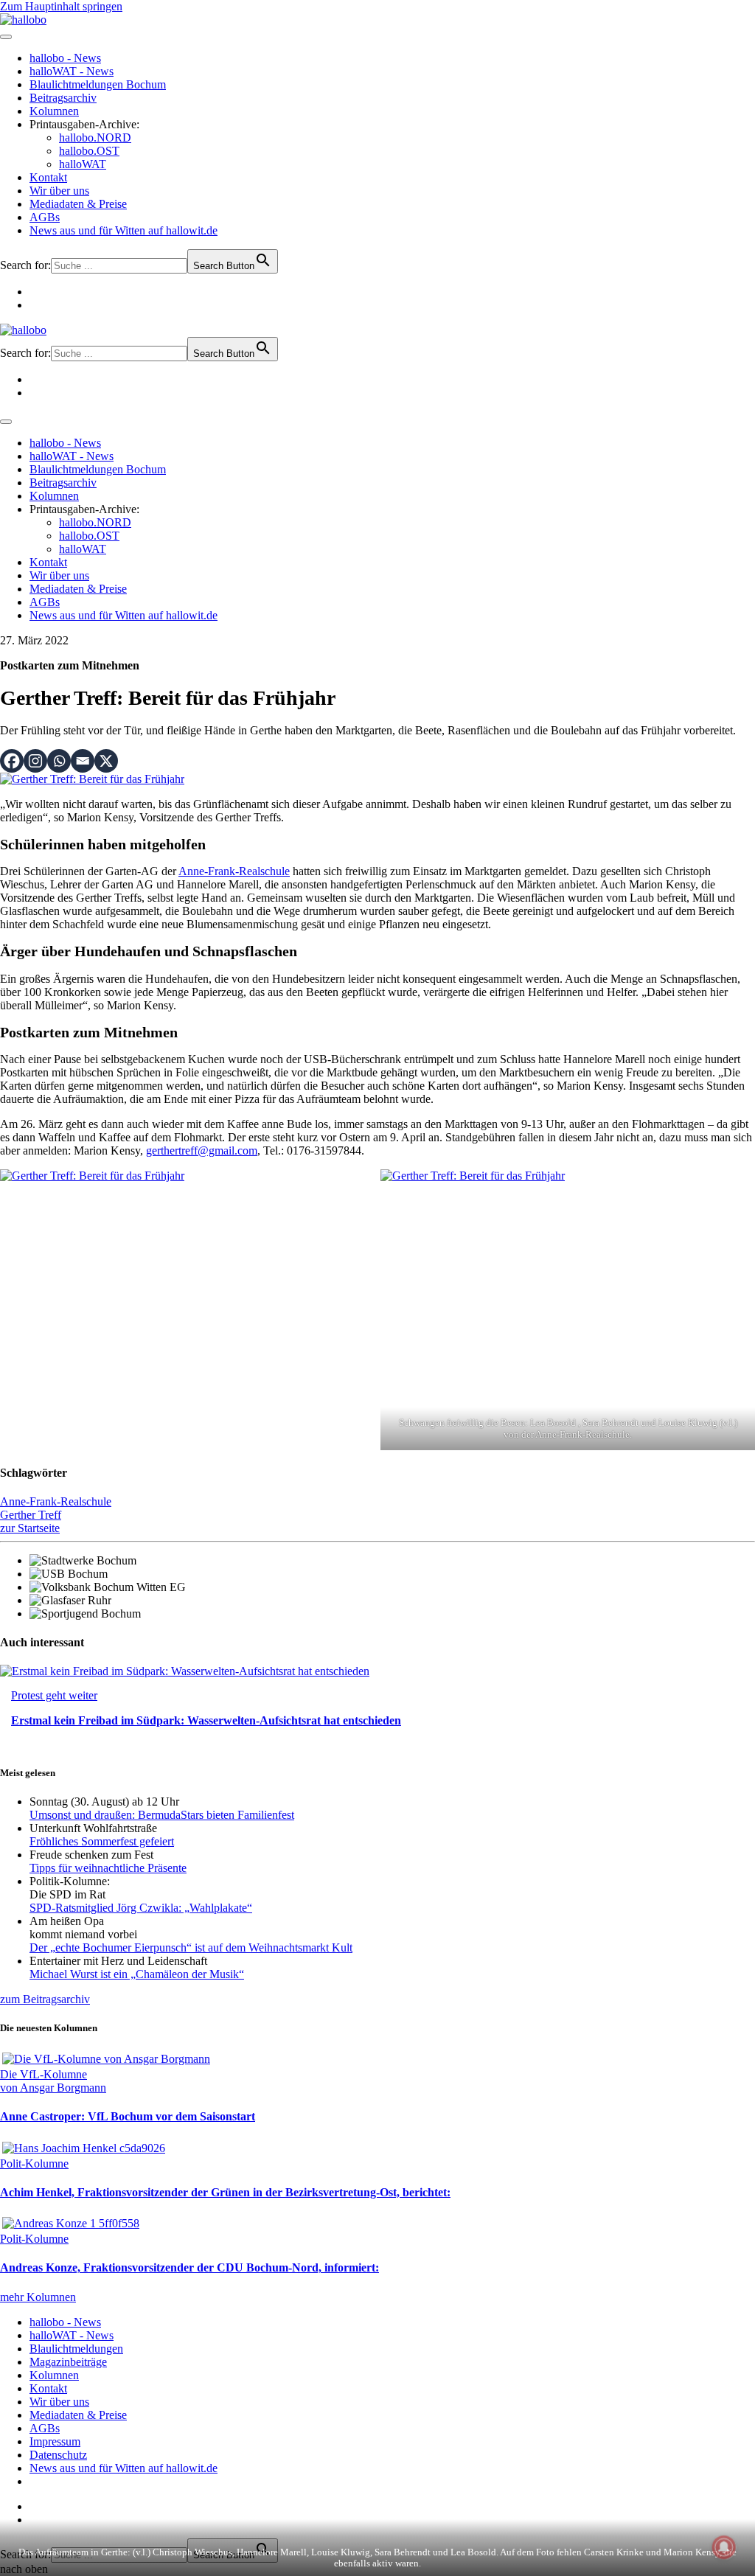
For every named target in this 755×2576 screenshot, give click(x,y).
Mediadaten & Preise (78, 204)
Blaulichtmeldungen (76, 2349)
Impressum (55, 2441)
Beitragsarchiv (63, 98)
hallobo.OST (89, 151)
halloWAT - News (72, 71)
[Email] (83, 761)
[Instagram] (35, 761)
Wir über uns (59, 191)
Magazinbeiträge (68, 2362)
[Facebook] (12, 761)
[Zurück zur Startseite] (23, 20)
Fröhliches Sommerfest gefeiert (102, 1841)
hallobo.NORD (95, 137)
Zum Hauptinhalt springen (61, 6)
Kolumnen (54, 111)
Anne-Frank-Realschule (234, 871)
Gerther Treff (31, 1515)
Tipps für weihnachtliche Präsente (108, 1868)
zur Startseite (30, 1528)
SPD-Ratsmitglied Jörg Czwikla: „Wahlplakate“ (141, 1908)
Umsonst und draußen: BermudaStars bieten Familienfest (162, 1815)
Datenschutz (58, 2455)
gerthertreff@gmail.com (202, 1151)
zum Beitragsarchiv (45, 1999)
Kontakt (48, 177)
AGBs (45, 217)
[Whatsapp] (59, 761)
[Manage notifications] (724, 2547)
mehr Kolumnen (38, 2297)
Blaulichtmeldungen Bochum (98, 84)
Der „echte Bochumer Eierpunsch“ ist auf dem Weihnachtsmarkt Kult (191, 1947)
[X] (106, 761)
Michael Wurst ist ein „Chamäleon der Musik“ (137, 1974)
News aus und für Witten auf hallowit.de (123, 230)
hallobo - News (65, 58)
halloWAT (83, 164)
